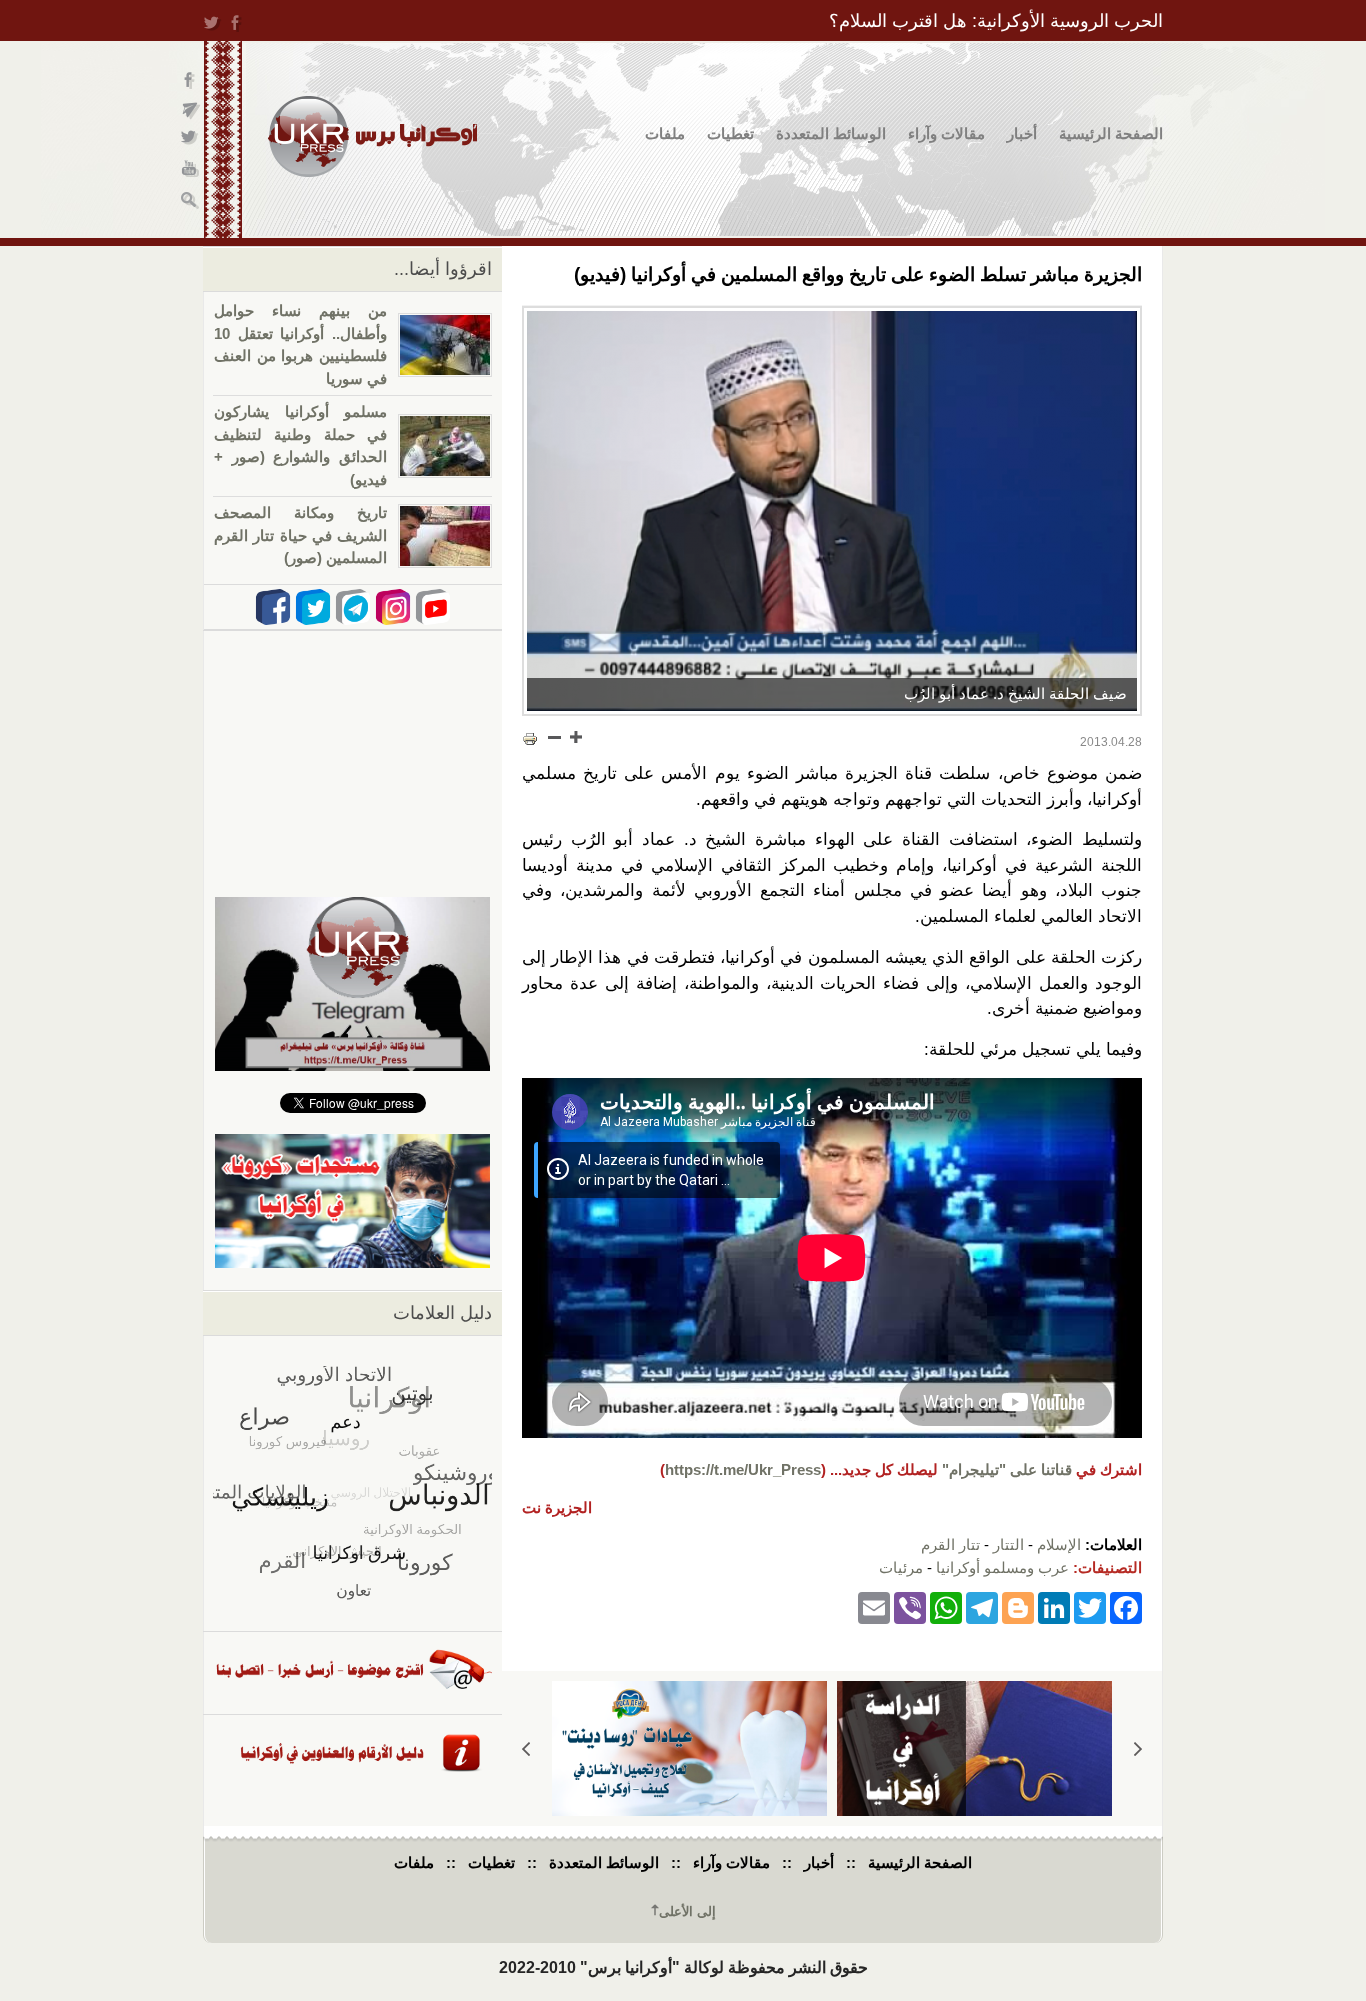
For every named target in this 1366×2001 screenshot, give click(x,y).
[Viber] (910, 1606)
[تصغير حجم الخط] (555, 737)
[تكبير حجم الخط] (575, 737)
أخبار (1022, 133)
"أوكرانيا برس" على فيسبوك (190, 80)
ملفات (665, 133)
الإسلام (1059, 1544)
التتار (1008, 1544)
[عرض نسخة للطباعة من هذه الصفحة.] (530, 739)
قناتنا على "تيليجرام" (1007, 1469)
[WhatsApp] (946, 1606)
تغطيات (730, 133)
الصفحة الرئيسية (1111, 133)
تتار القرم (950, 1544)
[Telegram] (982, 1606)
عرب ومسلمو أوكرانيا (1002, 1567)
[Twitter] (1090, 1606)
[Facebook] (1126, 1606)
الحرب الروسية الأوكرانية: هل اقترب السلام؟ (996, 21)
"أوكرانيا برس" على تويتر (190, 140)
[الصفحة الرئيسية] (372, 136)
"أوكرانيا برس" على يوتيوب (190, 170)
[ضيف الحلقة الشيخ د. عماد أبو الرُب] (832, 511)
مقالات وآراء (946, 133)
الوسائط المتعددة (831, 133)
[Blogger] (1018, 1606)
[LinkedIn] (1054, 1606)
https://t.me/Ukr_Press (743, 1469)
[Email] (874, 1606)
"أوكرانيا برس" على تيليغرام (190, 110)
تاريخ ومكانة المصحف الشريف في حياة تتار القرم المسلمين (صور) (300, 535)
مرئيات (901, 1567)
